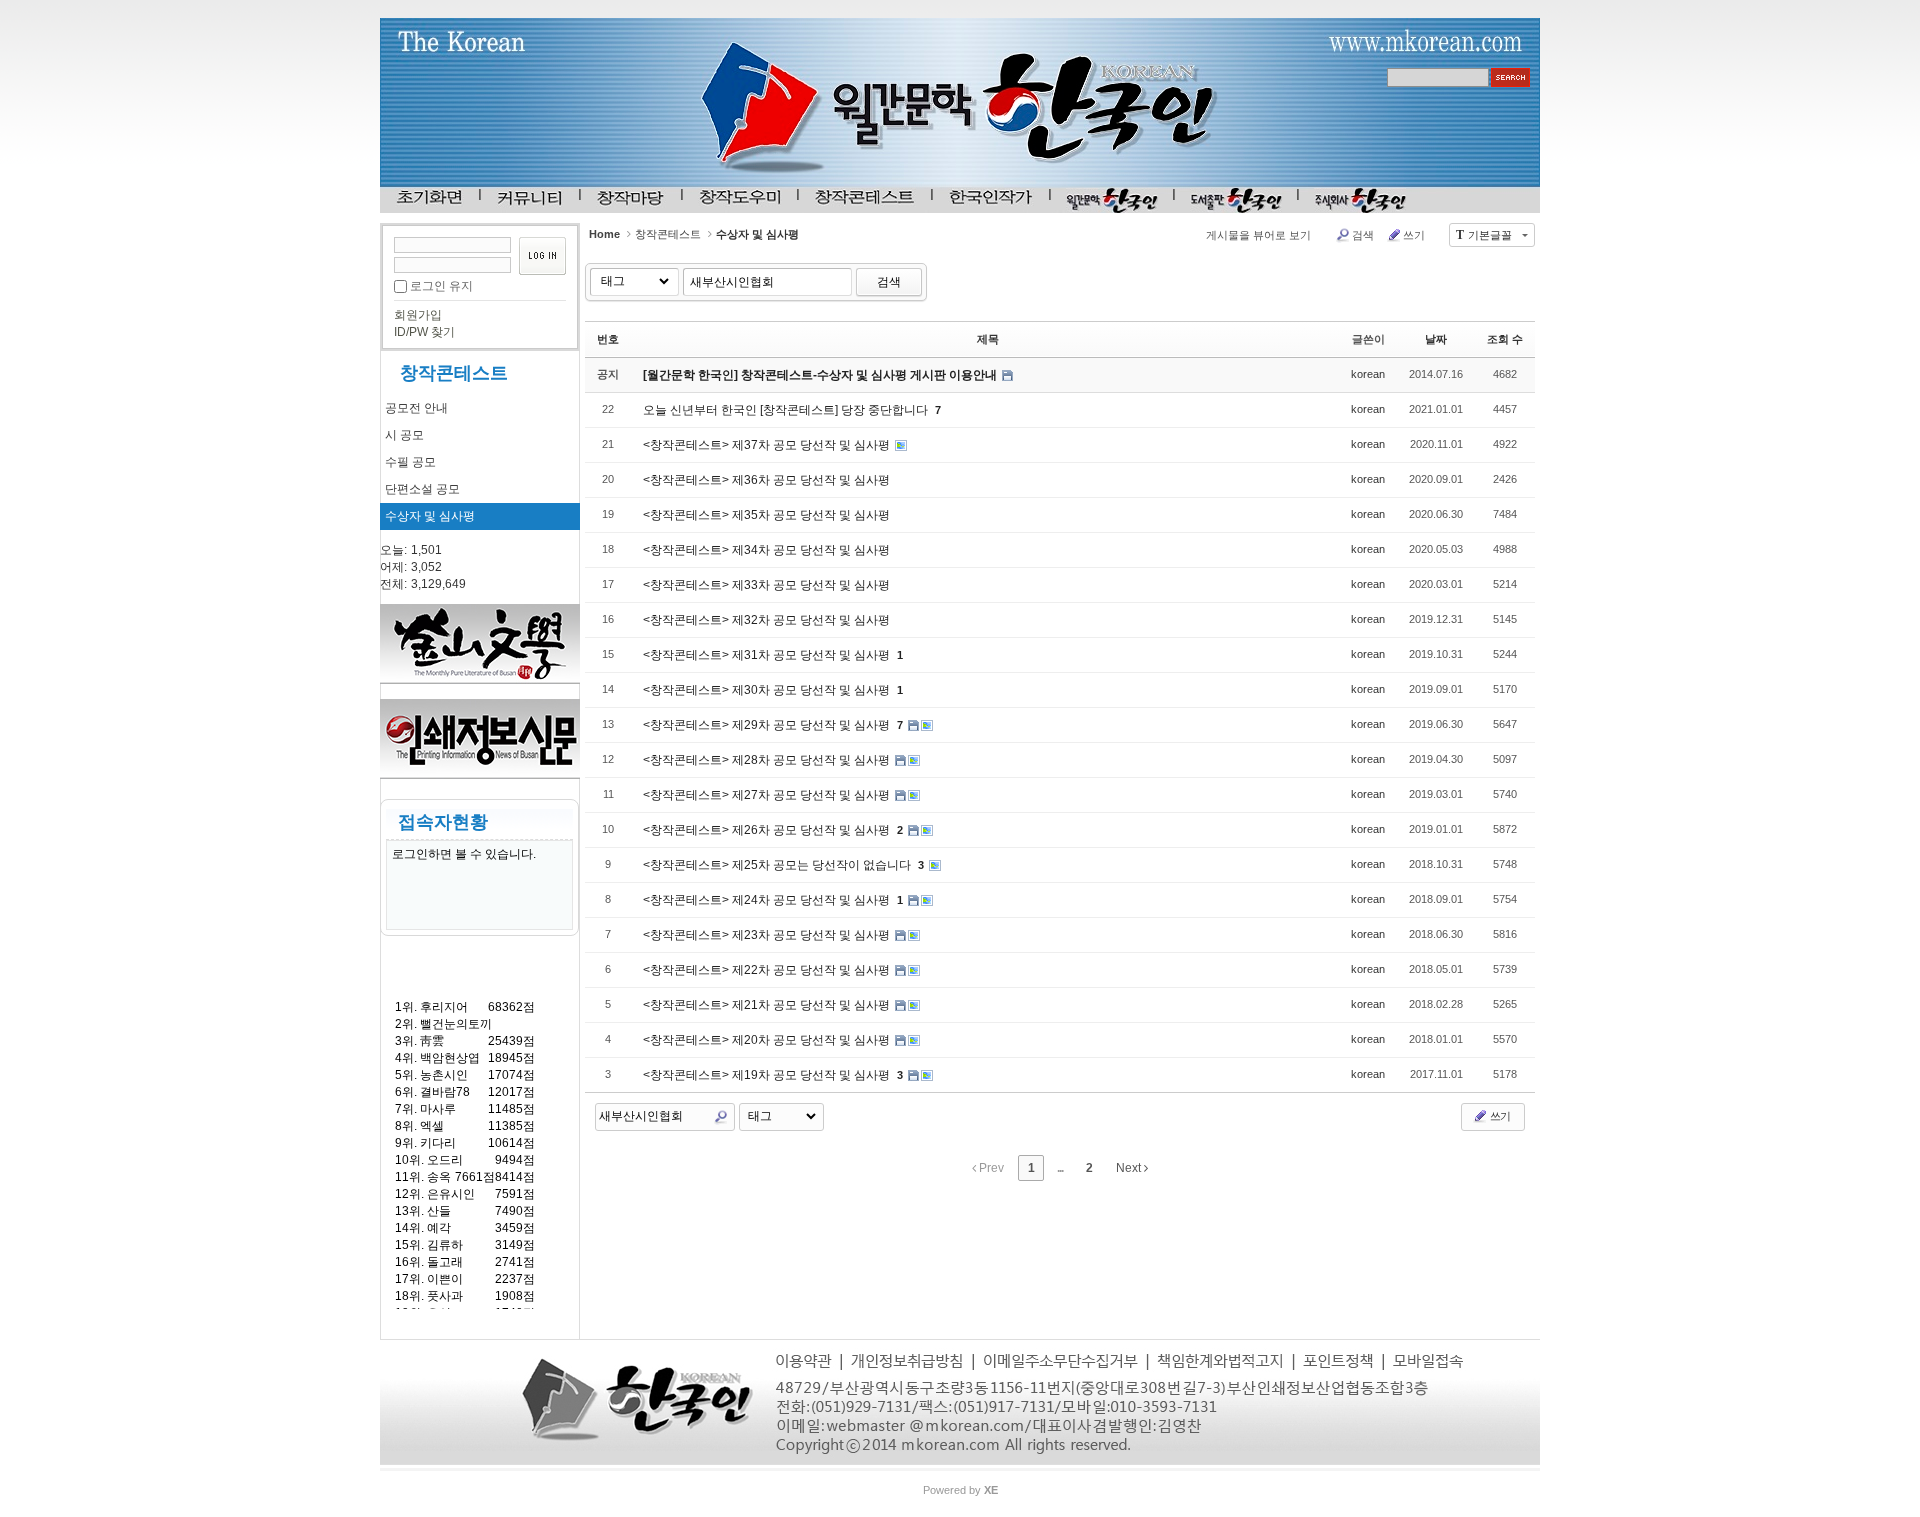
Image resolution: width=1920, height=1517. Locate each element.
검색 (1363, 235)
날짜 (1436, 339)
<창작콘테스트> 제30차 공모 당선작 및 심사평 (768, 690)
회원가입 (418, 315)
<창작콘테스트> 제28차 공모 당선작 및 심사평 (768, 760)
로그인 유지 (441, 286)
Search (721, 1117)
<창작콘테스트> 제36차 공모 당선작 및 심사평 (766, 480)
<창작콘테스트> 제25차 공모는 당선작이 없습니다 (778, 865)
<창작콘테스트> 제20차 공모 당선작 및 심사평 (768, 1040)
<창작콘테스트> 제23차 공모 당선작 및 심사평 (768, 935)
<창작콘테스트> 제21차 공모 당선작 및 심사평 (768, 1005)
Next (1130, 1168)
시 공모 (404, 435)
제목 (988, 339)
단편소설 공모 (422, 489)
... (1060, 1168)
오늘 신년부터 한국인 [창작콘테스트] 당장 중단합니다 (787, 410)
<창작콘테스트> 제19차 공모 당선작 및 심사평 (768, 1075)
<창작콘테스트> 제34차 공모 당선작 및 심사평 (766, 550)
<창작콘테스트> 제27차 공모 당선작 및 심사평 (768, 795)
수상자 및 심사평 (430, 516)
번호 (608, 339)
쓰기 (1414, 235)
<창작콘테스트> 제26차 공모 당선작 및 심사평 (768, 830)
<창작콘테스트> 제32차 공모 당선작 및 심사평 (766, 620)
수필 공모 (410, 462)
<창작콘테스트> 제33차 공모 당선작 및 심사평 (766, 585)
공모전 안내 (416, 408)
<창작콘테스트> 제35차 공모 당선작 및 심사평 (766, 515)
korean (1368, 374)
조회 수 (1505, 339)
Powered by (960, 1490)
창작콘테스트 (454, 373)
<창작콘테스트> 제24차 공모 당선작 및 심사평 (768, 900)
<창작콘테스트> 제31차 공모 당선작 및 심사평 (768, 655)
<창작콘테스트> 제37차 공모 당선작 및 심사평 (768, 445)
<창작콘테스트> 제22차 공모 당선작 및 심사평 (768, 970)
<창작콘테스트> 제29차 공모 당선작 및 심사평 (768, 725)
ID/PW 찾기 (424, 332)
